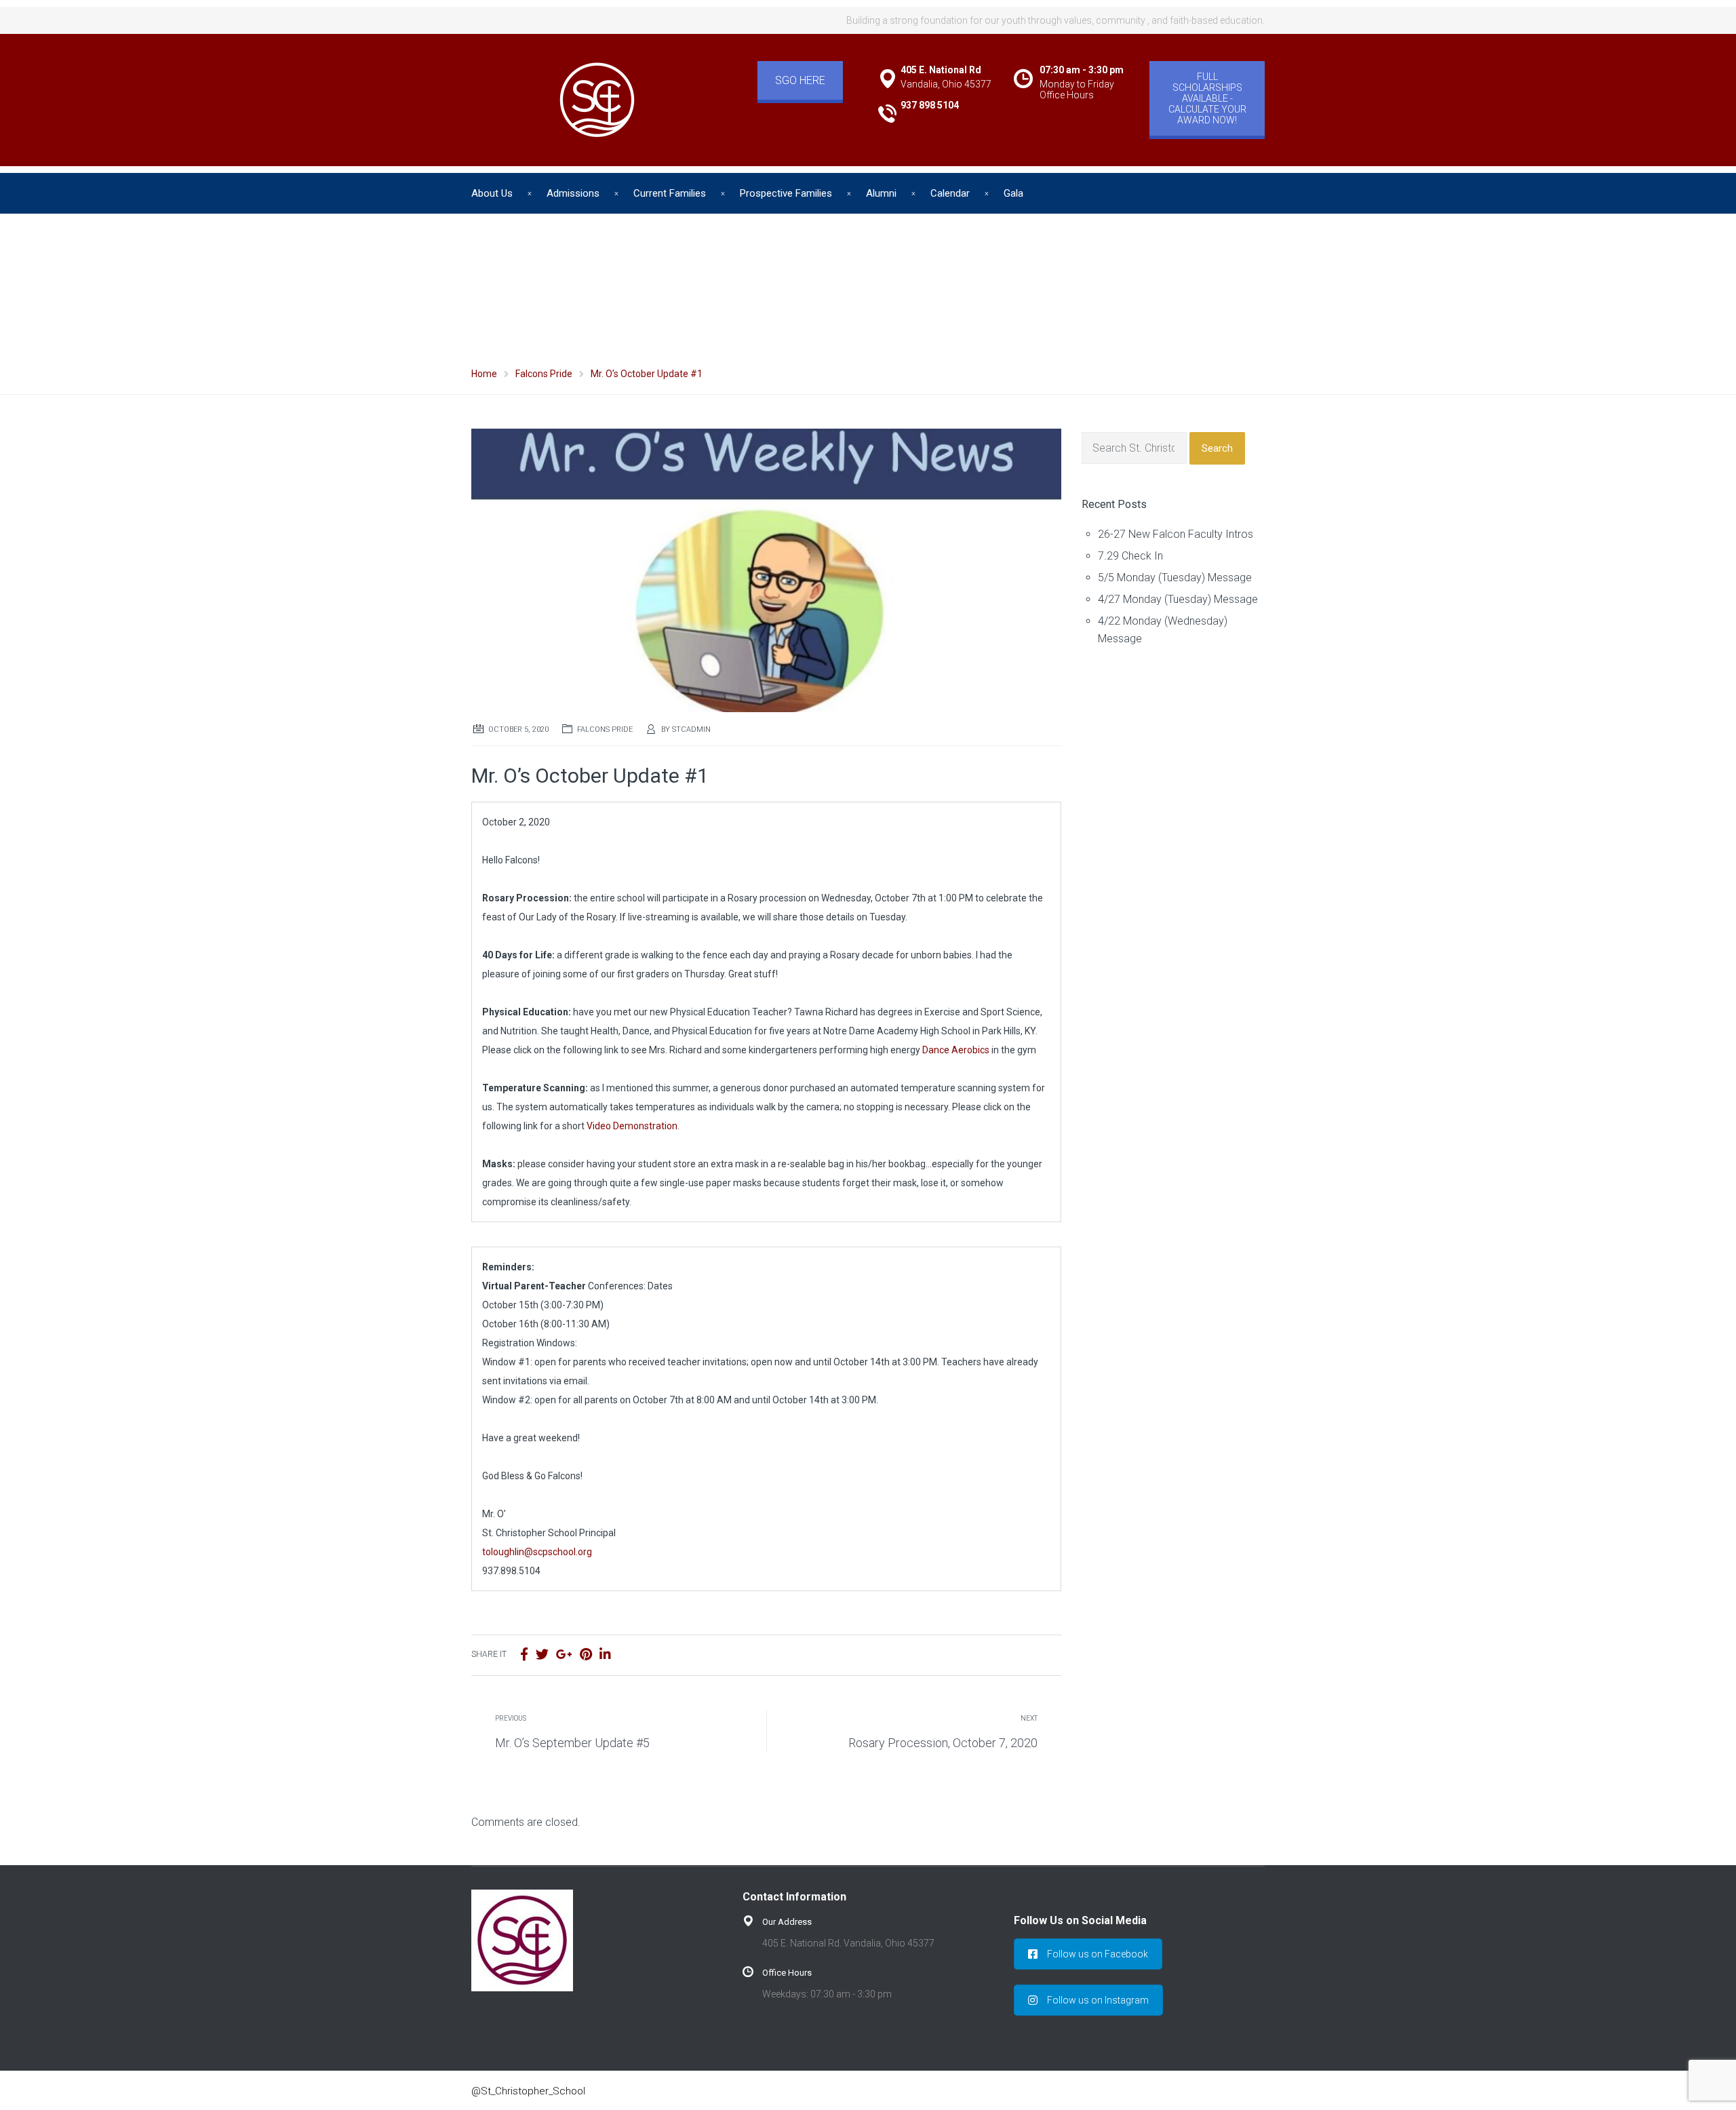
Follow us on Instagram (1098, 2000)
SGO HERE (800, 80)
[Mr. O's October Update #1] (766, 569)
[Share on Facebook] (524, 1655)
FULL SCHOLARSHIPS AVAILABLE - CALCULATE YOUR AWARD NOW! (1207, 98)
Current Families (670, 193)
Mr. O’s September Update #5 (572, 1743)
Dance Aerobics (956, 1050)
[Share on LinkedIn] (605, 1655)
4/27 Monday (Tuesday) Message (1178, 599)
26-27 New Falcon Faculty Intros (1176, 534)
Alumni (881, 193)
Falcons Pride (605, 729)
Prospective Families (786, 193)
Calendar (950, 193)
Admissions (573, 193)
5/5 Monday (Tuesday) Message (1175, 578)
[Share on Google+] (564, 1655)
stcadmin (691, 729)
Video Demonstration (632, 1126)
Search (1217, 448)
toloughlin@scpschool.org (537, 1552)
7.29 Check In (1130, 556)
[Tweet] (542, 1655)
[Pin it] (586, 1655)
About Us (492, 193)
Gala (1013, 193)
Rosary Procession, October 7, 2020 (943, 1743)
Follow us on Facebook (1098, 1954)
